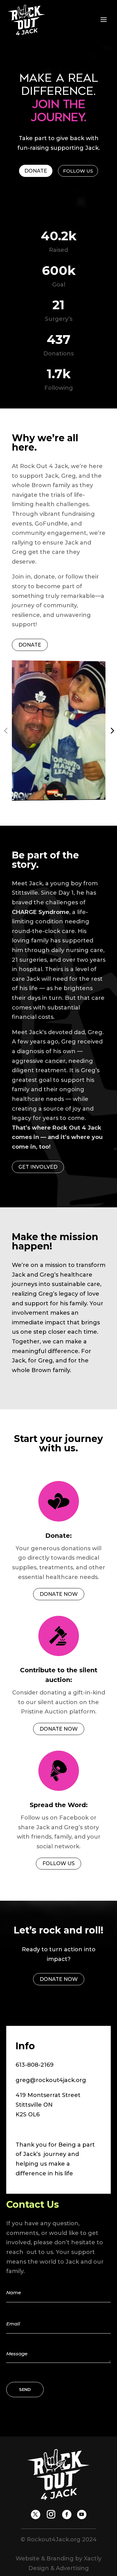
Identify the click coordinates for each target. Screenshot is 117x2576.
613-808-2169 (35, 2065)
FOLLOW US (58, 1863)
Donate (30, 645)
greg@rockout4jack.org (51, 2080)
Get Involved (38, 1167)
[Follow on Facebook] (67, 2515)
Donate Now (59, 1594)
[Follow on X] (36, 2515)
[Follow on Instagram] (51, 2515)
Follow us (78, 171)
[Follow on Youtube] (82, 2515)
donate (36, 171)
